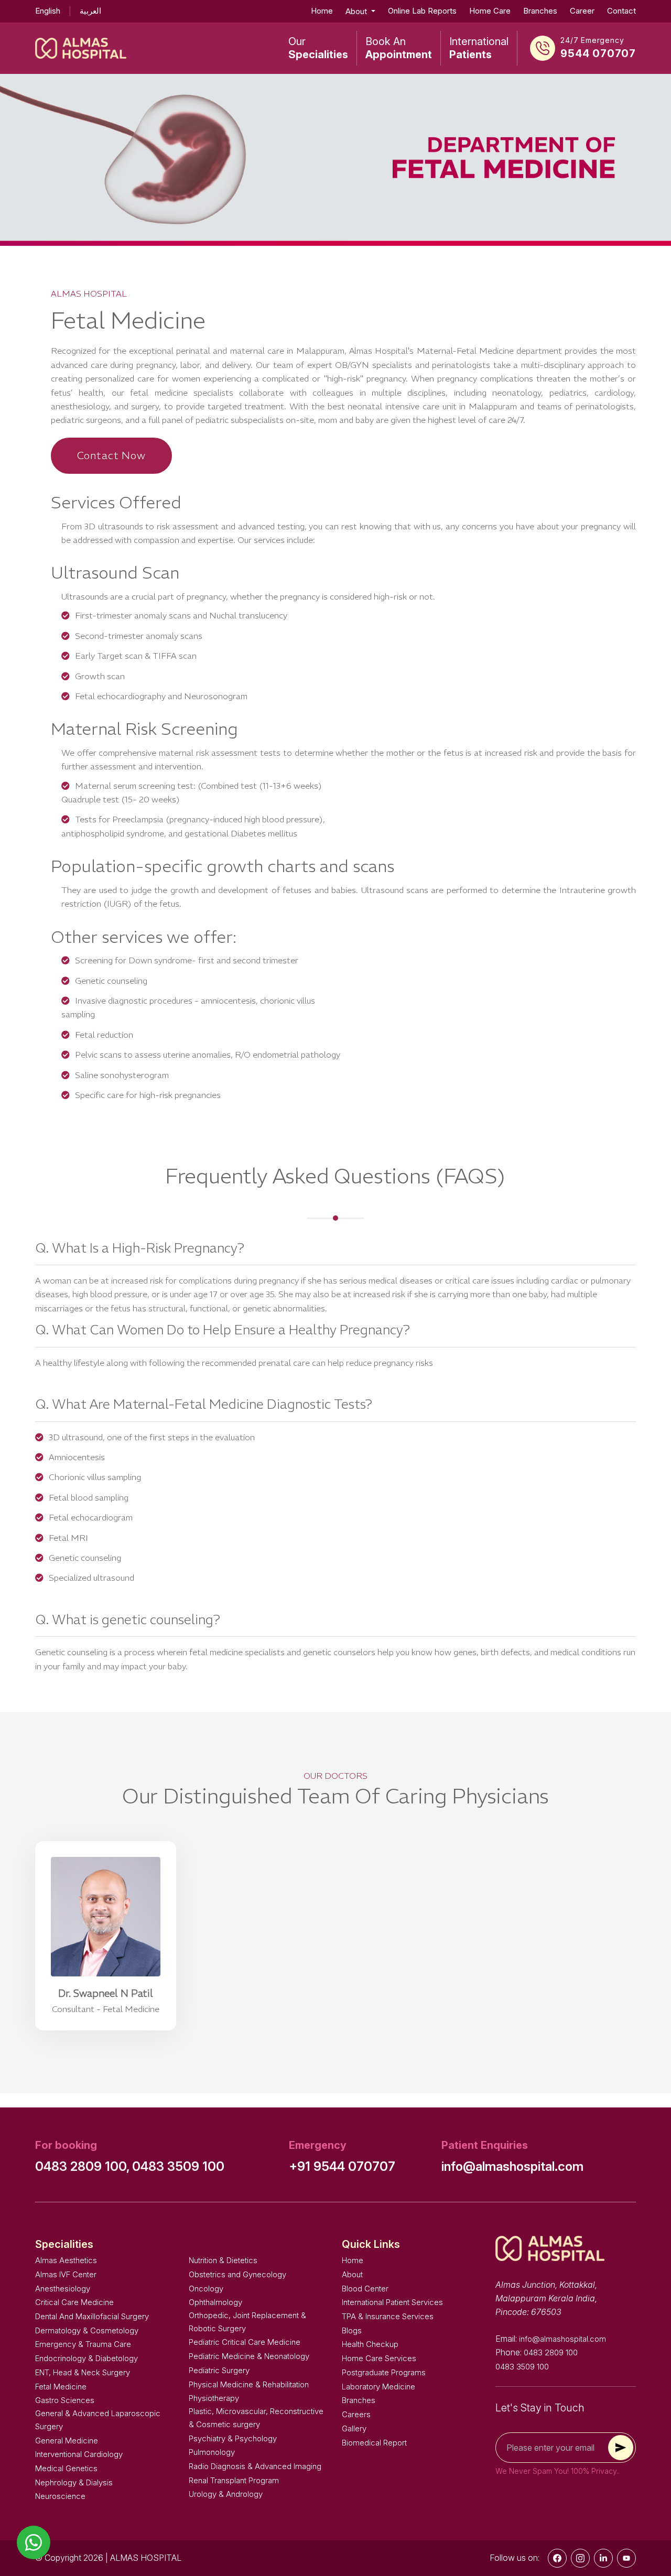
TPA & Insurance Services (388, 2316)
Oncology (206, 2289)
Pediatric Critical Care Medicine (245, 2342)
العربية (90, 11)
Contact (621, 11)
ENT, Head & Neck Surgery (83, 2372)
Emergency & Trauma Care (83, 2344)
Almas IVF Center (66, 2274)
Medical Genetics (66, 2468)
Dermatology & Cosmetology (87, 2330)
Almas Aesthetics (66, 2260)
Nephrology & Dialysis (74, 2482)
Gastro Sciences (65, 2400)
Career (582, 11)
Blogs (352, 2330)
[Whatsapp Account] (603, 2558)
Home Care (490, 11)
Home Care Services (379, 2358)
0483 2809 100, (83, 2166)
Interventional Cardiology (79, 2454)
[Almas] (81, 48)
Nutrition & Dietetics (223, 2260)
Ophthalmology (215, 2302)
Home (322, 11)
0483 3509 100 (178, 2166)
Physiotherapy (214, 2398)
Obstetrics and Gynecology (237, 2274)
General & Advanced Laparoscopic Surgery (98, 2420)
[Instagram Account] (580, 2558)
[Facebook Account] (557, 2558)
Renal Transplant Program (234, 2480)
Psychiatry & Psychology (233, 2438)
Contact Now (111, 455)
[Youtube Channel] (626, 2558)
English (48, 11)
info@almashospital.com (512, 2166)
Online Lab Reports (422, 11)
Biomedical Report (374, 2443)
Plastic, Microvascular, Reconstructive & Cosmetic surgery (256, 2418)
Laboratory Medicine (378, 2387)
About (352, 2274)
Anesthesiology (63, 2289)
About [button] (357, 11)
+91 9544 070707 (342, 2166)
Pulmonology (212, 2452)
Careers (356, 2414)
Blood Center (365, 2289)
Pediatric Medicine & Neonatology (249, 2356)
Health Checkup (370, 2344)
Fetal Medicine (61, 2387)
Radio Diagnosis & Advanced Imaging (255, 2466)
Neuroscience (60, 2496)
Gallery (354, 2428)
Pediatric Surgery (219, 2370)
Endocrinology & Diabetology (86, 2358)
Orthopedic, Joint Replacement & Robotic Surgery (247, 2322)
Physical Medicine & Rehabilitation (249, 2384)
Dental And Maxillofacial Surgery (92, 2316)
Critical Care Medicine (74, 2302)
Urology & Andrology (226, 2494)
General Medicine (67, 2441)
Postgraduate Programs (384, 2372)
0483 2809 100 (551, 2352)
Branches (540, 11)
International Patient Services (392, 2302)
